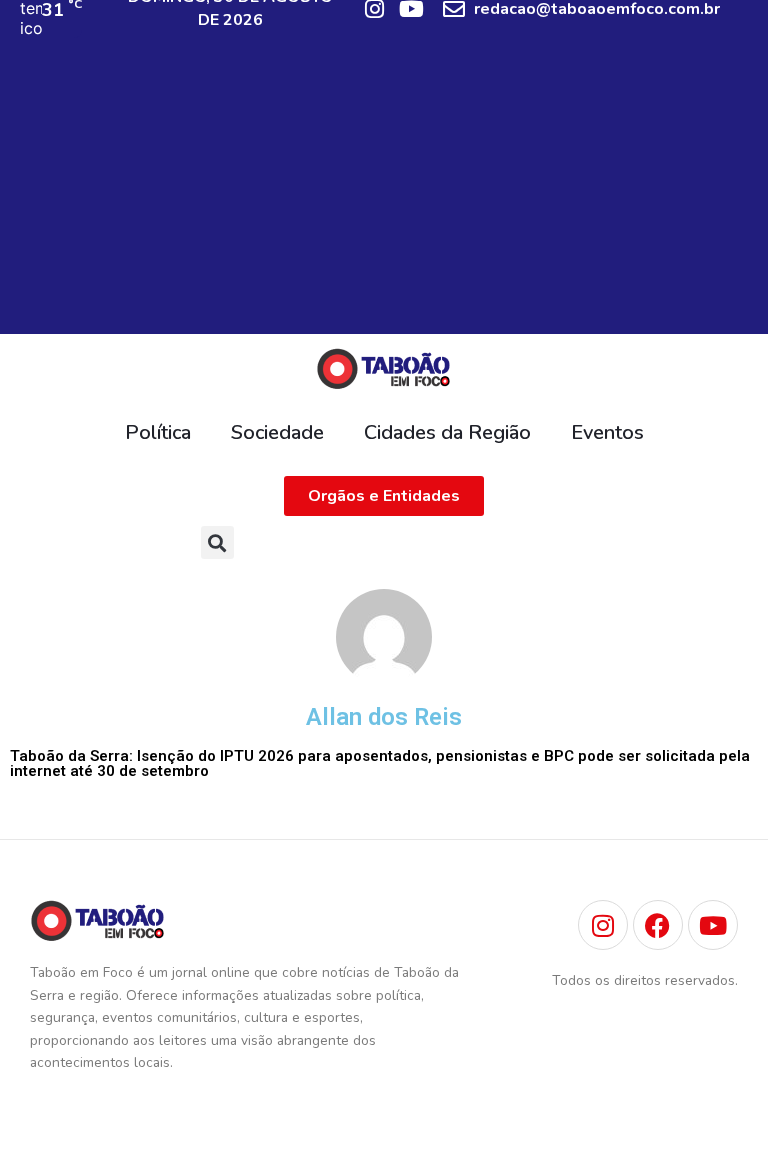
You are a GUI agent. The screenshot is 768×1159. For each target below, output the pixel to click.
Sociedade (277, 432)
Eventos (607, 432)
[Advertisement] (384, 194)
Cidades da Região (447, 432)
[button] (217, 542)
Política (158, 432)
